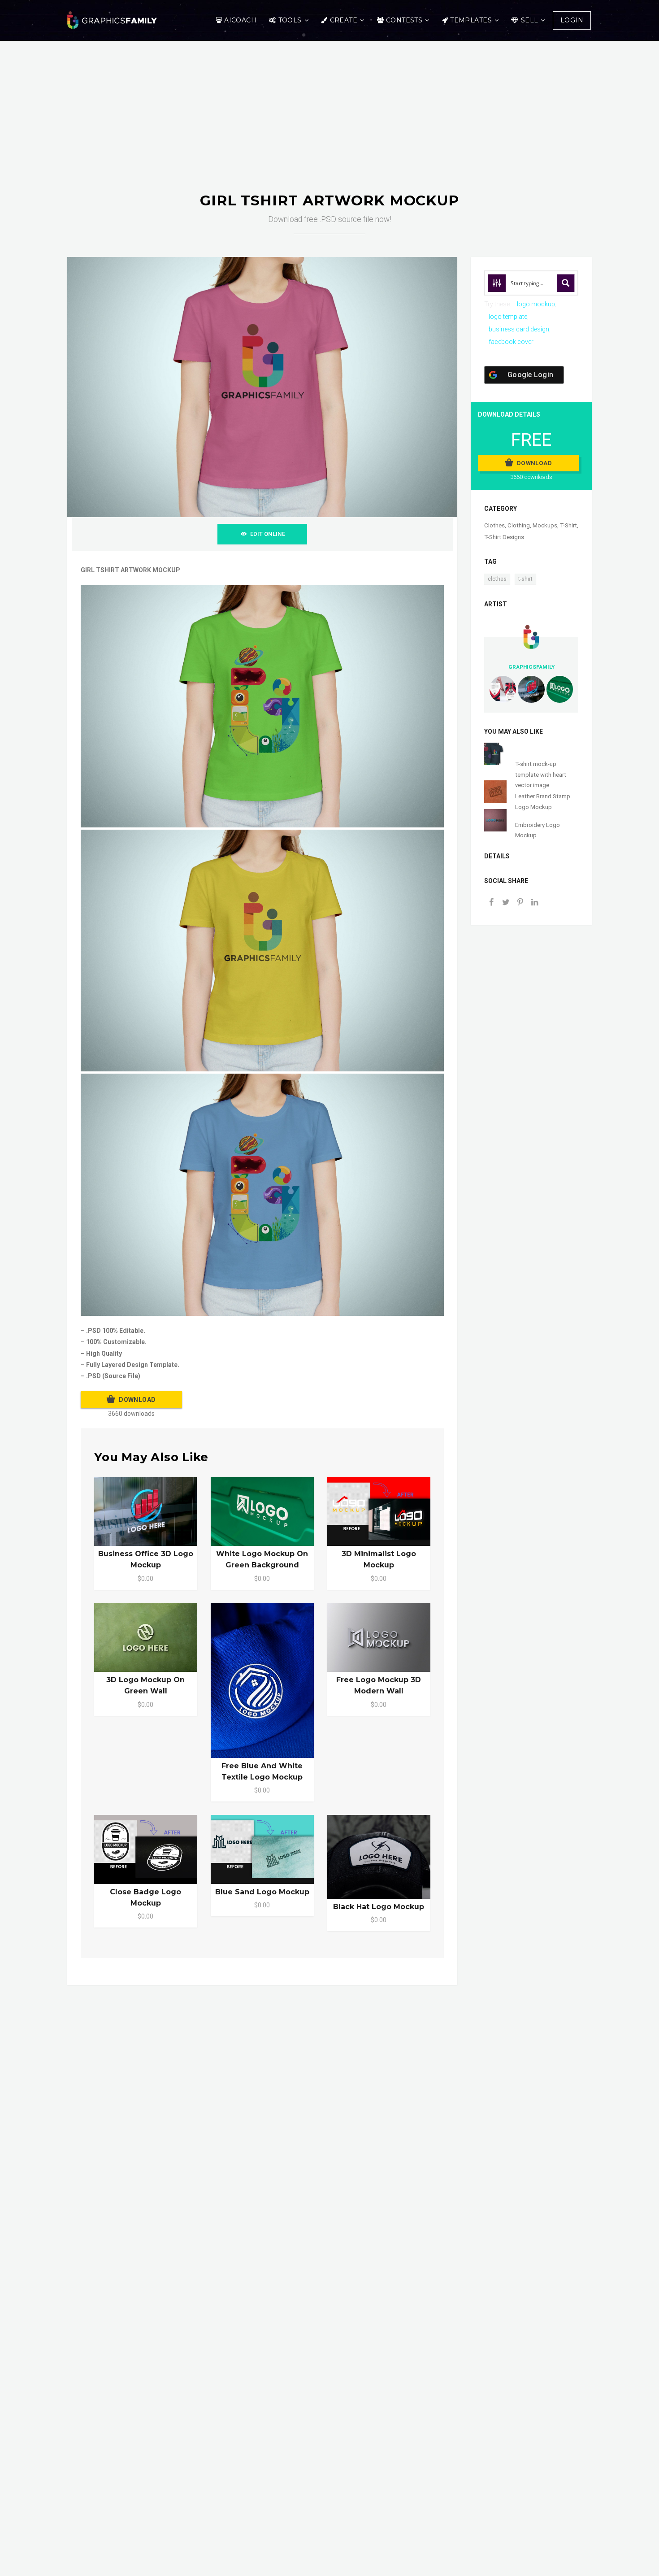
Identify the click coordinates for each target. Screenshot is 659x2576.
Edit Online (268, 534)
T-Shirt (568, 525)
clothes (497, 579)
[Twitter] (506, 903)
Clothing (519, 525)
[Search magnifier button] (566, 283)
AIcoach (240, 20)
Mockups (545, 525)
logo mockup (536, 304)
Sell (530, 20)
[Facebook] (491, 903)
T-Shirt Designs (504, 537)
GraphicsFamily (531, 667)
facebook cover (511, 342)
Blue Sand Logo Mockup (262, 1892)
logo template (508, 317)
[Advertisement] (329, 125)
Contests (404, 20)
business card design (519, 329)
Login (572, 20)
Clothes (494, 525)
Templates (471, 20)
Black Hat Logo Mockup (379, 1907)
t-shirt (525, 579)
